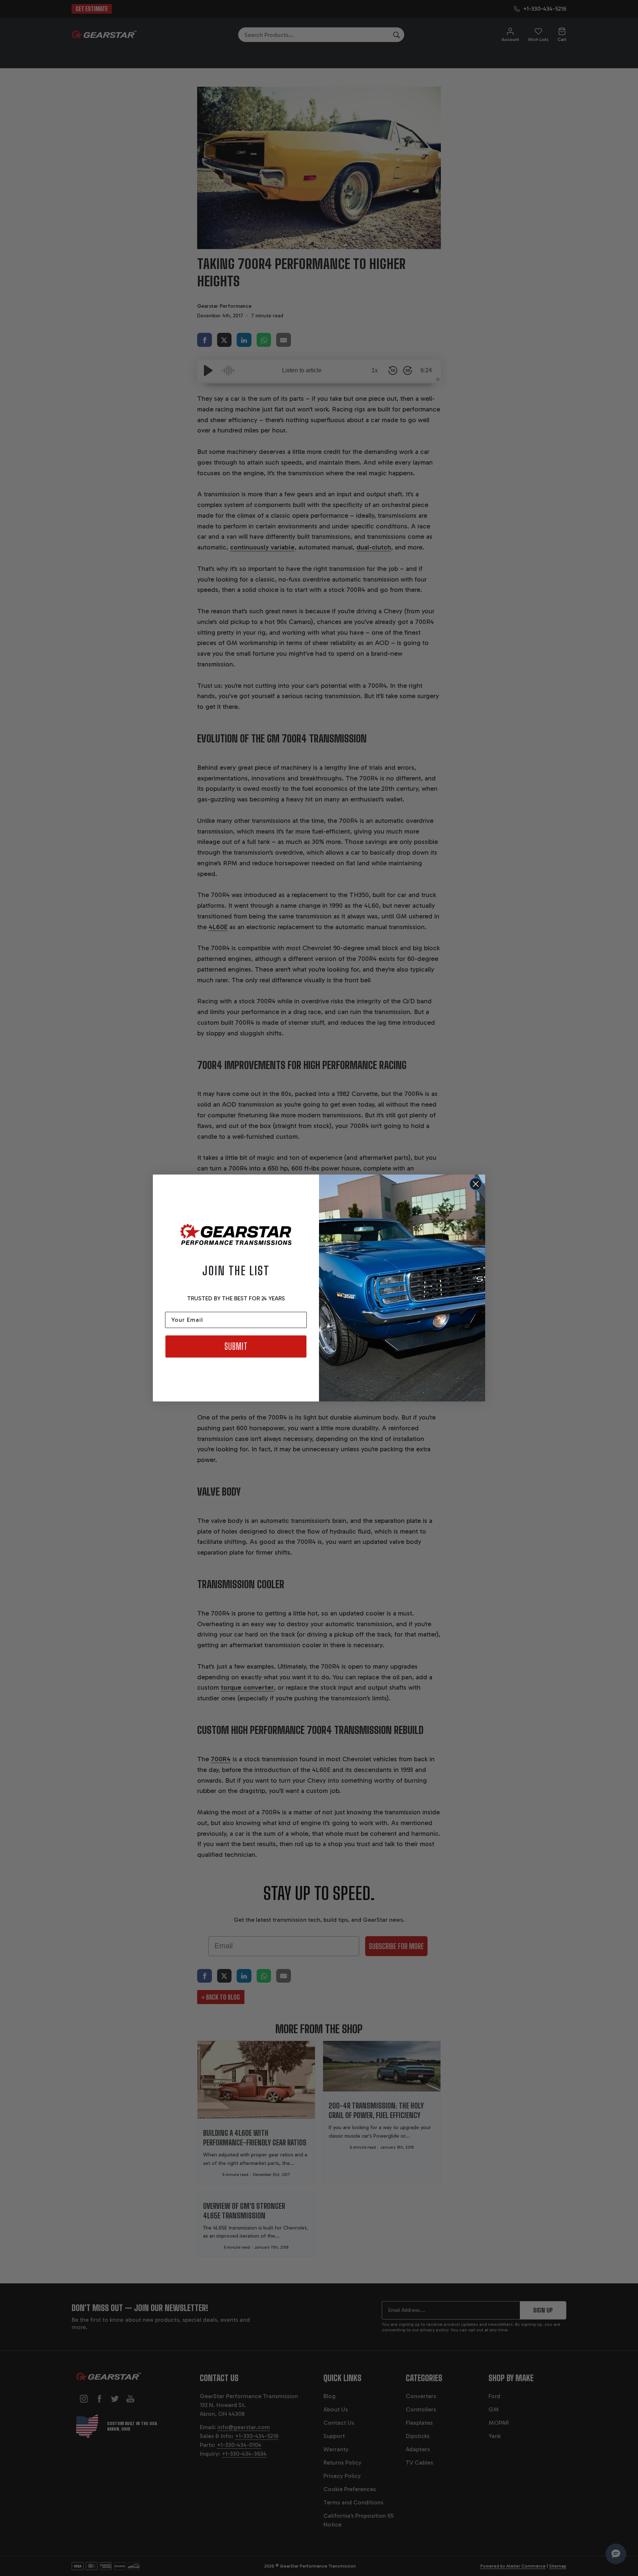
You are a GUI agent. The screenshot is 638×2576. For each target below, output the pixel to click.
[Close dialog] (476, 1184)
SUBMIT (236, 1346)
